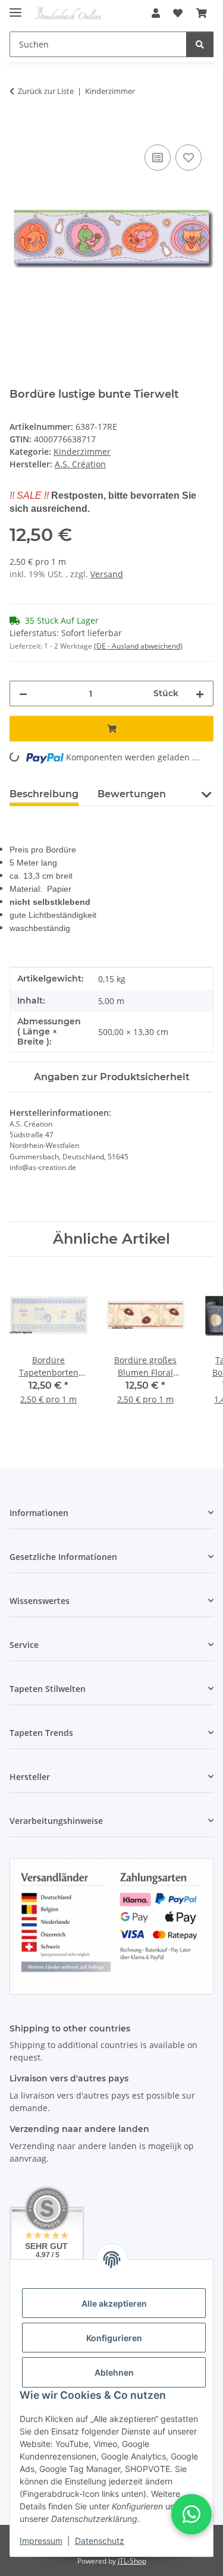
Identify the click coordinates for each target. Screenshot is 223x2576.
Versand (107, 574)
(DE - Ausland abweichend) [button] (138, 646)
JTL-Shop (132, 2561)
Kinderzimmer (82, 452)
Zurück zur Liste (46, 91)
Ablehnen (114, 2372)
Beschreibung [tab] (44, 794)
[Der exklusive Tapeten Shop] (68, 13)
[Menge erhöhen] (200, 693)
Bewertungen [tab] (132, 794)
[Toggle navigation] (15, 7)
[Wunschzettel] (178, 13)
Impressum (41, 2541)
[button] (156, 13)
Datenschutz (100, 2541)
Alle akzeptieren (114, 2303)
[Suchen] (200, 44)
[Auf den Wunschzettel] (189, 158)
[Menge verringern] (23, 693)
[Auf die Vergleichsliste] (158, 158)
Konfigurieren (114, 2338)
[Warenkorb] (202, 13)
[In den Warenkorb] (19, 128)
